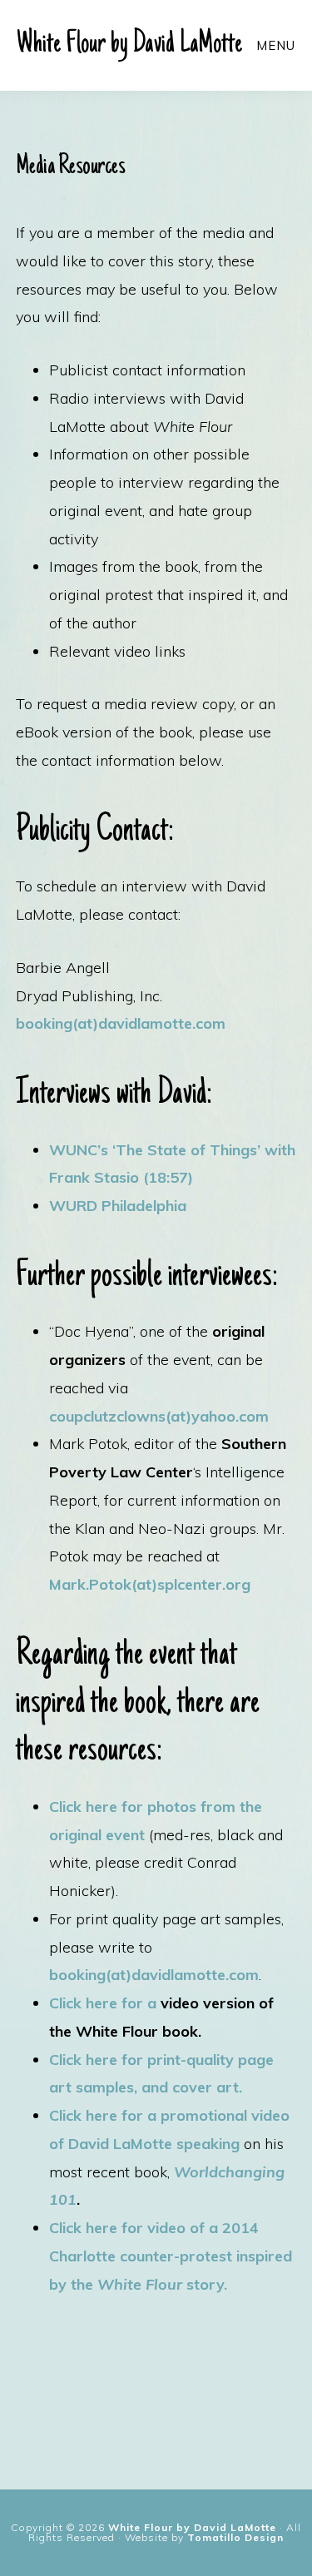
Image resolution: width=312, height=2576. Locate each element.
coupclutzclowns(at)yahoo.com (159, 1416)
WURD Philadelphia (118, 1206)
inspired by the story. (171, 2256)
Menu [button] (276, 45)
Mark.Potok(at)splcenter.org (150, 1584)
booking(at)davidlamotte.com (121, 1023)
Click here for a (103, 2003)
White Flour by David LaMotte (129, 45)
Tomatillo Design (235, 2537)
